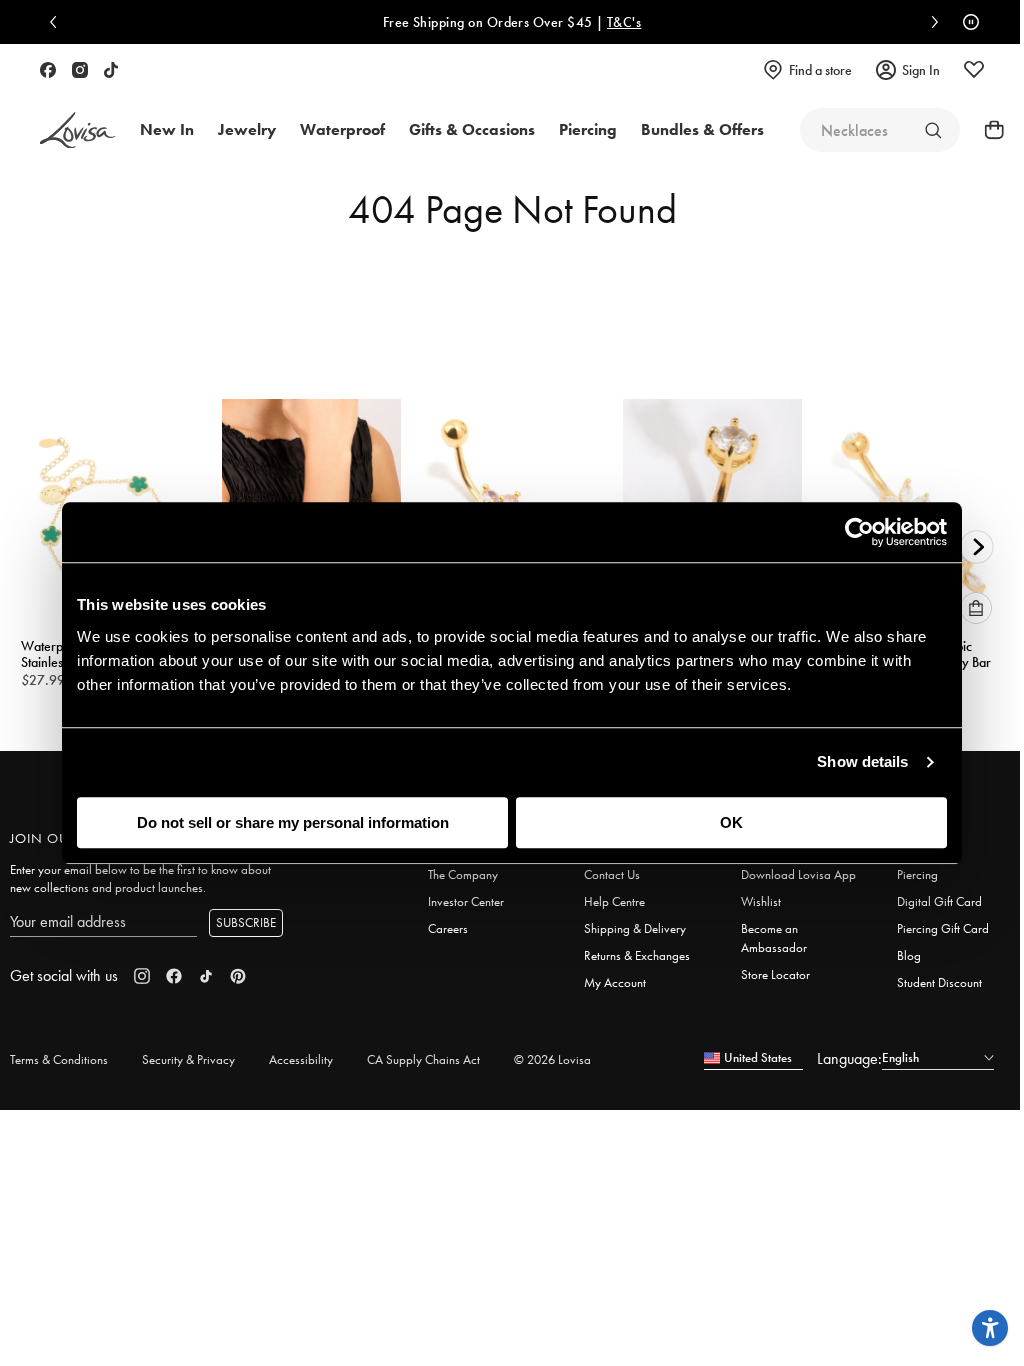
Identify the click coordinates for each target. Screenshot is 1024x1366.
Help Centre (614, 901)
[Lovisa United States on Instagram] (80, 70)
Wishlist (761, 901)
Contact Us (612, 874)
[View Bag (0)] (988, 130)
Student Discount (939, 982)
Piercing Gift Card (943, 928)
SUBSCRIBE (246, 922)
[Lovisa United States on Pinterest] (238, 976)
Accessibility (301, 1059)
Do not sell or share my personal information (293, 822)
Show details (862, 761)
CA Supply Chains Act (423, 1059)
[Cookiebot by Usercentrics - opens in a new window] (859, 532)
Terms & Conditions (59, 1059)
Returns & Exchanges (637, 955)
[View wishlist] (974, 70)
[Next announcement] (930, 22)
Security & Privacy (188, 1059)
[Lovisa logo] (78, 130)
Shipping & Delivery (635, 928)
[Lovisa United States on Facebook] (48, 70)
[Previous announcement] (58, 22)
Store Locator (775, 974)
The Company (463, 874)
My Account (615, 982)
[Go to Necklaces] (933, 130)
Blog (909, 955)
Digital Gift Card (939, 901)
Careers (448, 928)
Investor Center (466, 901)
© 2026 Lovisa (552, 1059)
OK (731, 822)
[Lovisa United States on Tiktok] (111, 70)
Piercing (917, 874)
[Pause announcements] (966, 22)
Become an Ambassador (774, 938)
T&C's (620, 22)
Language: (849, 1058)
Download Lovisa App (798, 874)
